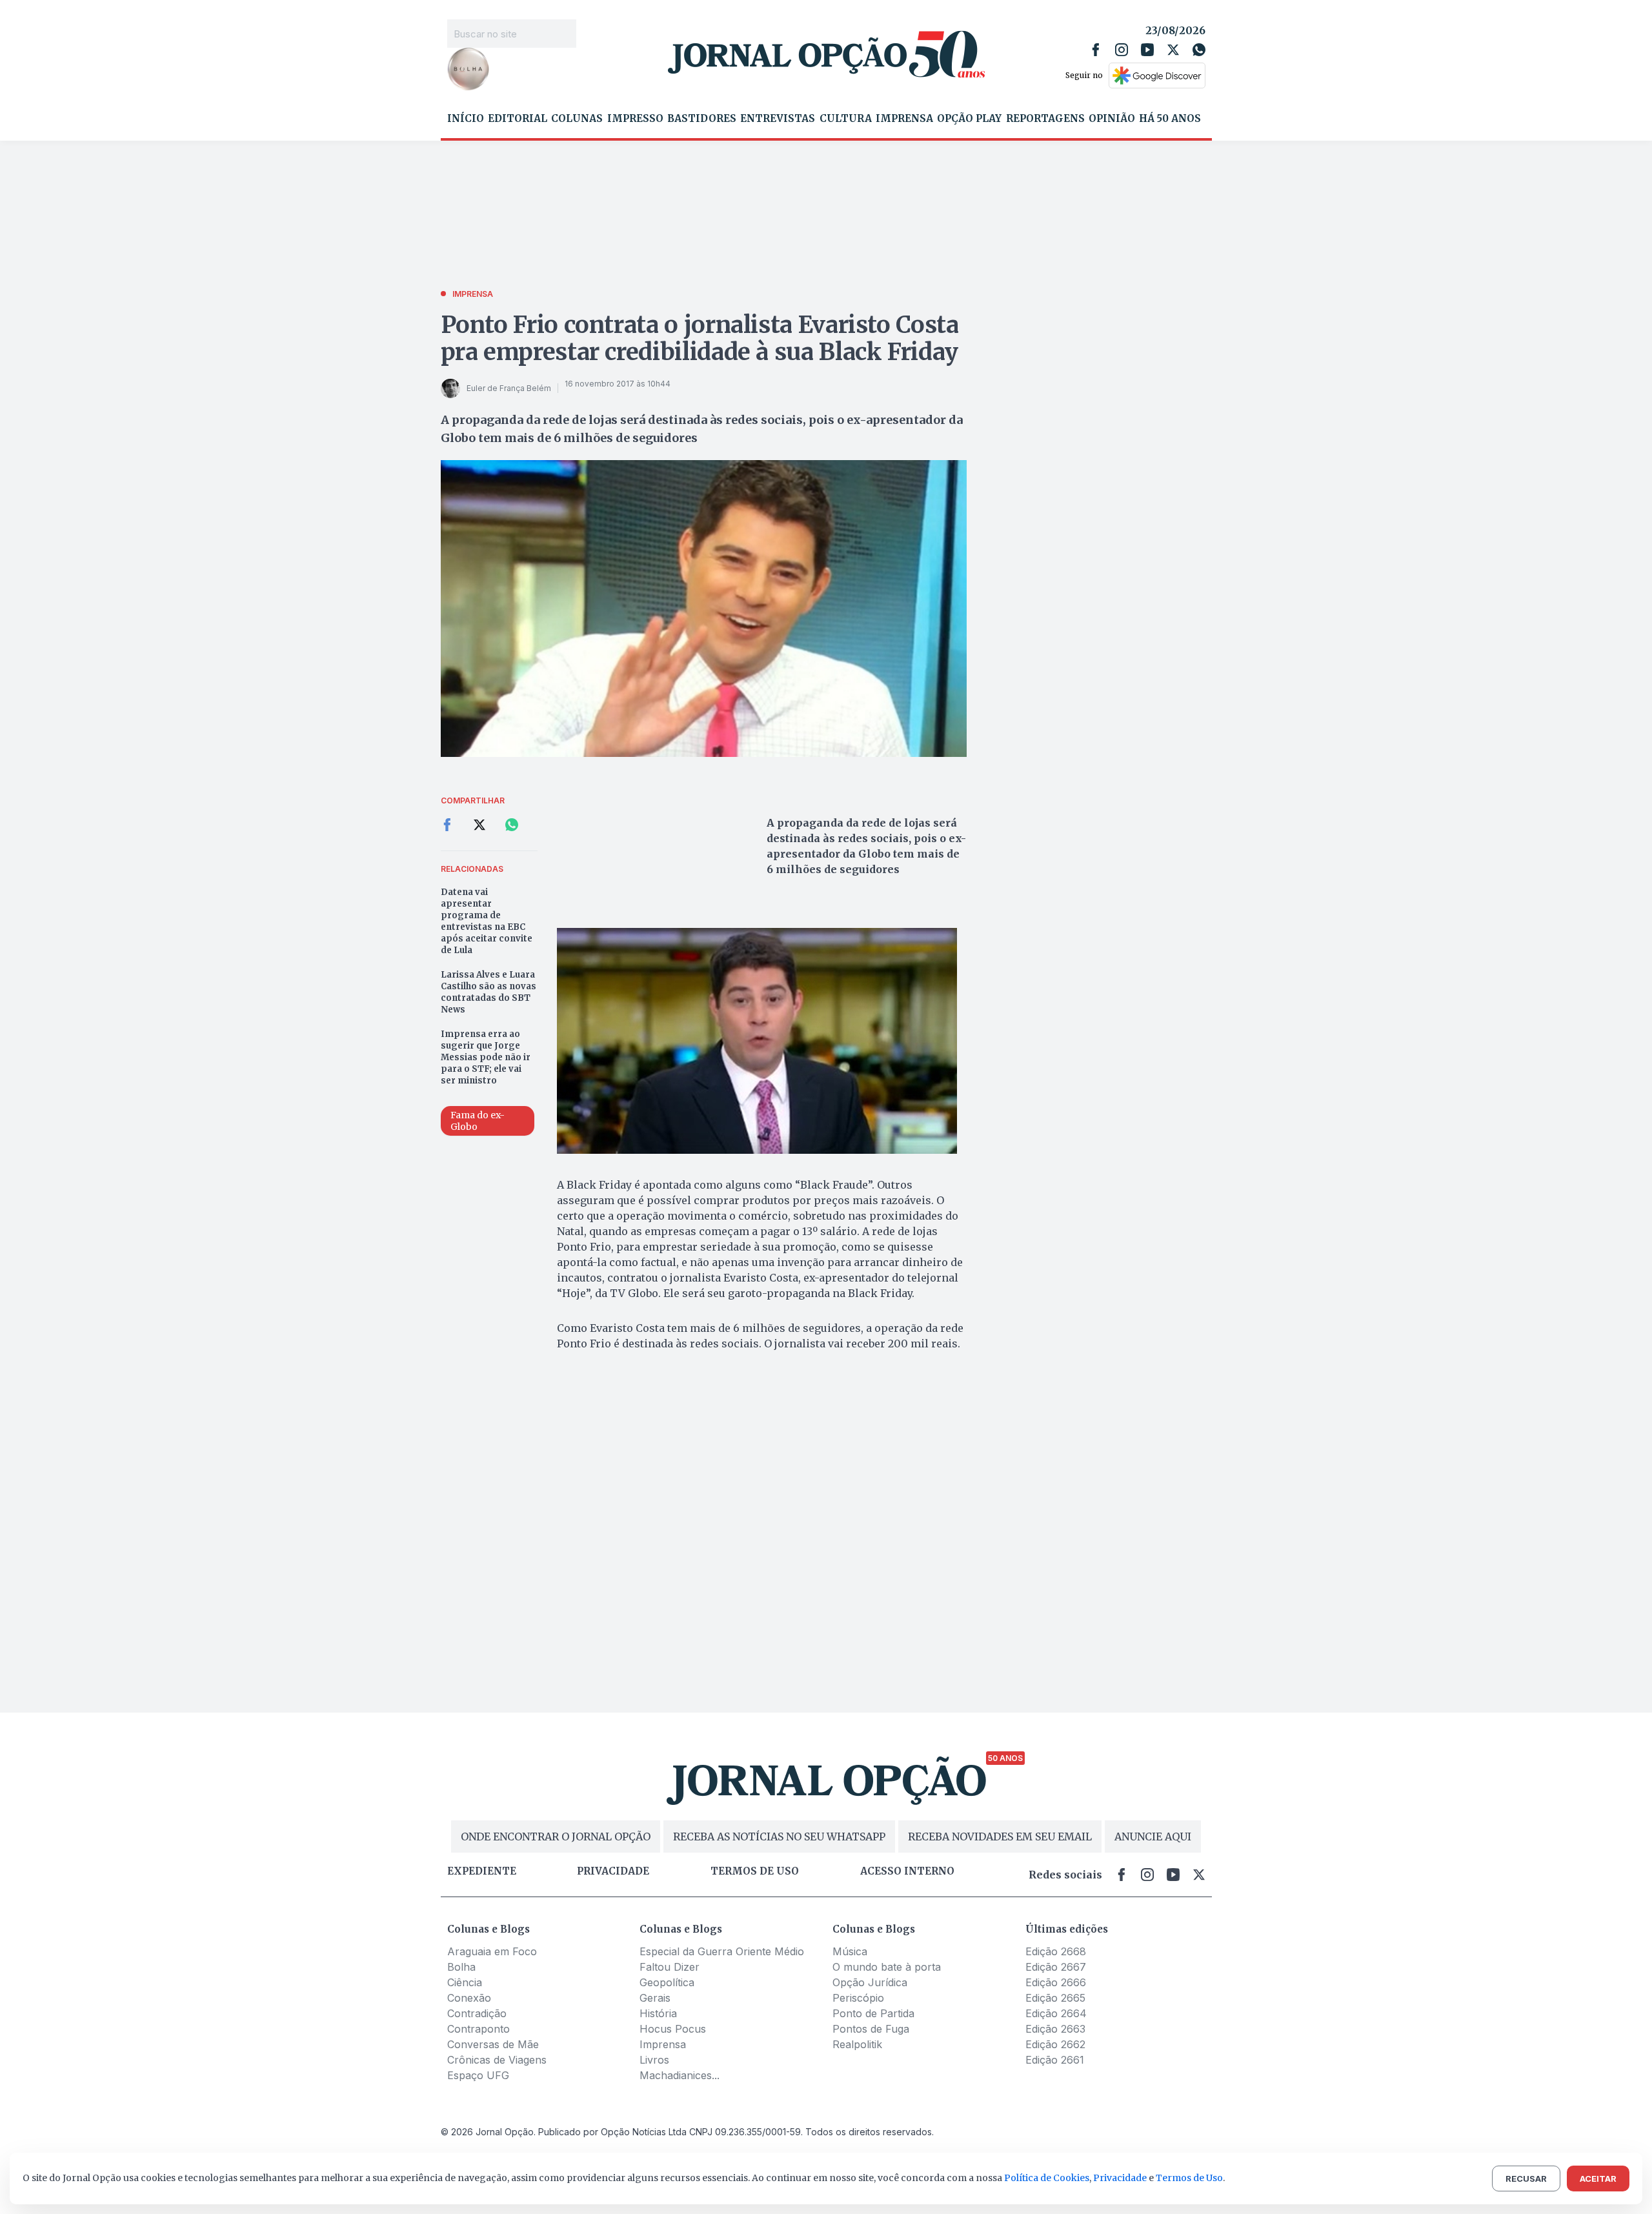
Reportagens (1045, 119)
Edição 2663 (1055, 2029)
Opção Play (969, 119)
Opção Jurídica (870, 1982)
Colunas (577, 119)
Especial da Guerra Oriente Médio (722, 1951)
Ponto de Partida (873, 2013)
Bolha (461, 1967)
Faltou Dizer (670, 1967)
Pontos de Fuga (871, 2029)
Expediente (482, 1871)
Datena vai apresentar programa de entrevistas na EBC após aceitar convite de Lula (487, 921)
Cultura (846, 119)
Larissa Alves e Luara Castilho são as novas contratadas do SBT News (489, 992)
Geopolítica (667, 1982)
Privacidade (613, 1871)
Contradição (477, 2013)
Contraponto (478, 2029)
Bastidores (702, 119)
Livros (654, 2060)
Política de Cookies (1047, 2178)
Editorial (518, 119)
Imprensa (904, 119)
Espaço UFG (478, 2075)
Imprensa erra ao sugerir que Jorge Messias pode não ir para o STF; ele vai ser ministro (486, 1057)
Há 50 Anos (1170, 119)
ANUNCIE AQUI (1153, 1837)
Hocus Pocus (673, 2029)
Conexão (469, 1998)
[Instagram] (1122, 50)
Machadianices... (680, 2075)
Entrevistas (778, 119)
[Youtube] (1147, 50)
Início (466, 119)
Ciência (465, 1982)
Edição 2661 (1055, 2060)
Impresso (635, 119)
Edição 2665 (1055, 1998)
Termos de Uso (1189, 2178)
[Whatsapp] (1199, 50)
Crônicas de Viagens (497, 2060)
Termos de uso (755, 1871)
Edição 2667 (1056, 1967)
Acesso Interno (907, 1871)
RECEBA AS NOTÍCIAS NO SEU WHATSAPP (779, 1837)
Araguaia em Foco (492, 1951)
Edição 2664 (1056, 2013)
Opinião (1112, 119)
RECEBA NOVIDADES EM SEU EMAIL (1000, 1837)
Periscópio (858, 1998)
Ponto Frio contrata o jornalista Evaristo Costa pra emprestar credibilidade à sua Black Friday (700, 338)
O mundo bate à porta (887, 1967)
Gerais (655, 1998)
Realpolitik (857, 2044)
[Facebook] (1096, 50)
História (658, 2013)
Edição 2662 (1055, 2044)
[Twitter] (1173, 50)
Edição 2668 (1056, 1951)
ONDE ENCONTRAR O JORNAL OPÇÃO (556, 1837)
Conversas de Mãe (493, 2044)
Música (850, 1951)
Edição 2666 (1056, 1982)
